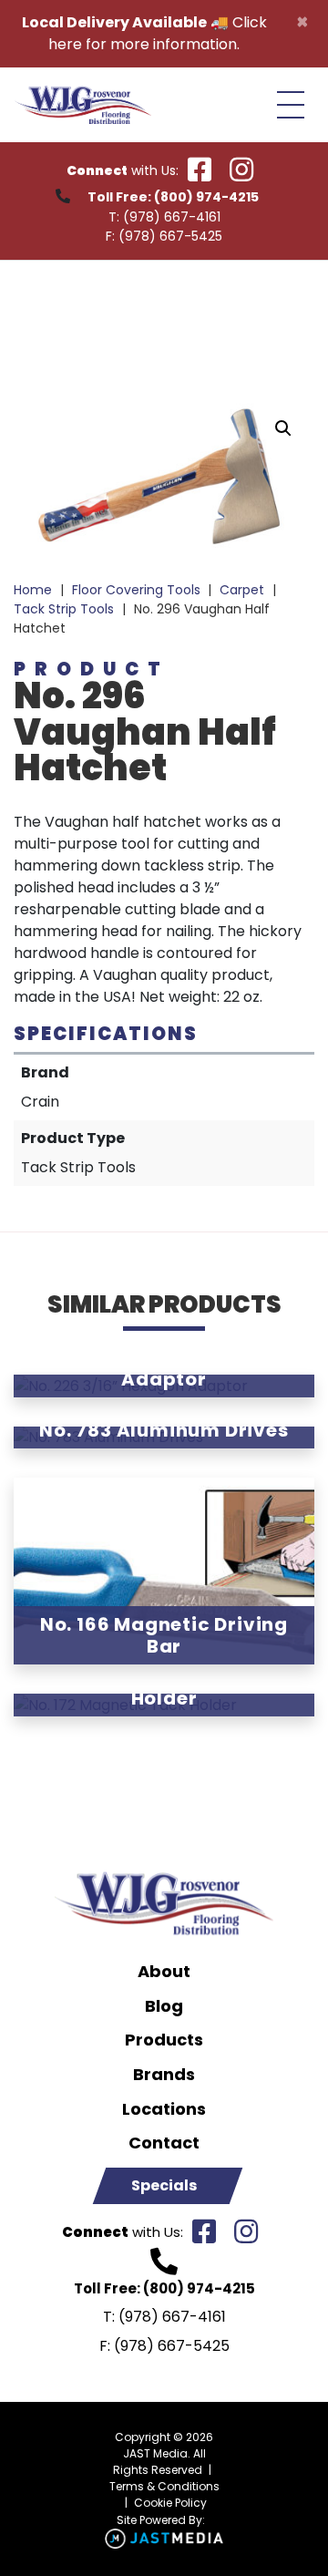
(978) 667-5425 (170, 236)
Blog (164, 2006)
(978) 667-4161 (172, 217)
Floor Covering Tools (136, 590)
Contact (164, 2143)
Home (33, 590)
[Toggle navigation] (291, 105)
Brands (164, 2075)
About (164, 1972)
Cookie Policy (170, 2503)
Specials (164, 2185)
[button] (283, 428)
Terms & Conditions (164, 2486)
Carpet (242, 590)
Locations (164, 2109)
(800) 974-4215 (206, 197)
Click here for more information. (158, 33)
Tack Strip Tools (64, 609)
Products (164, 2040)
